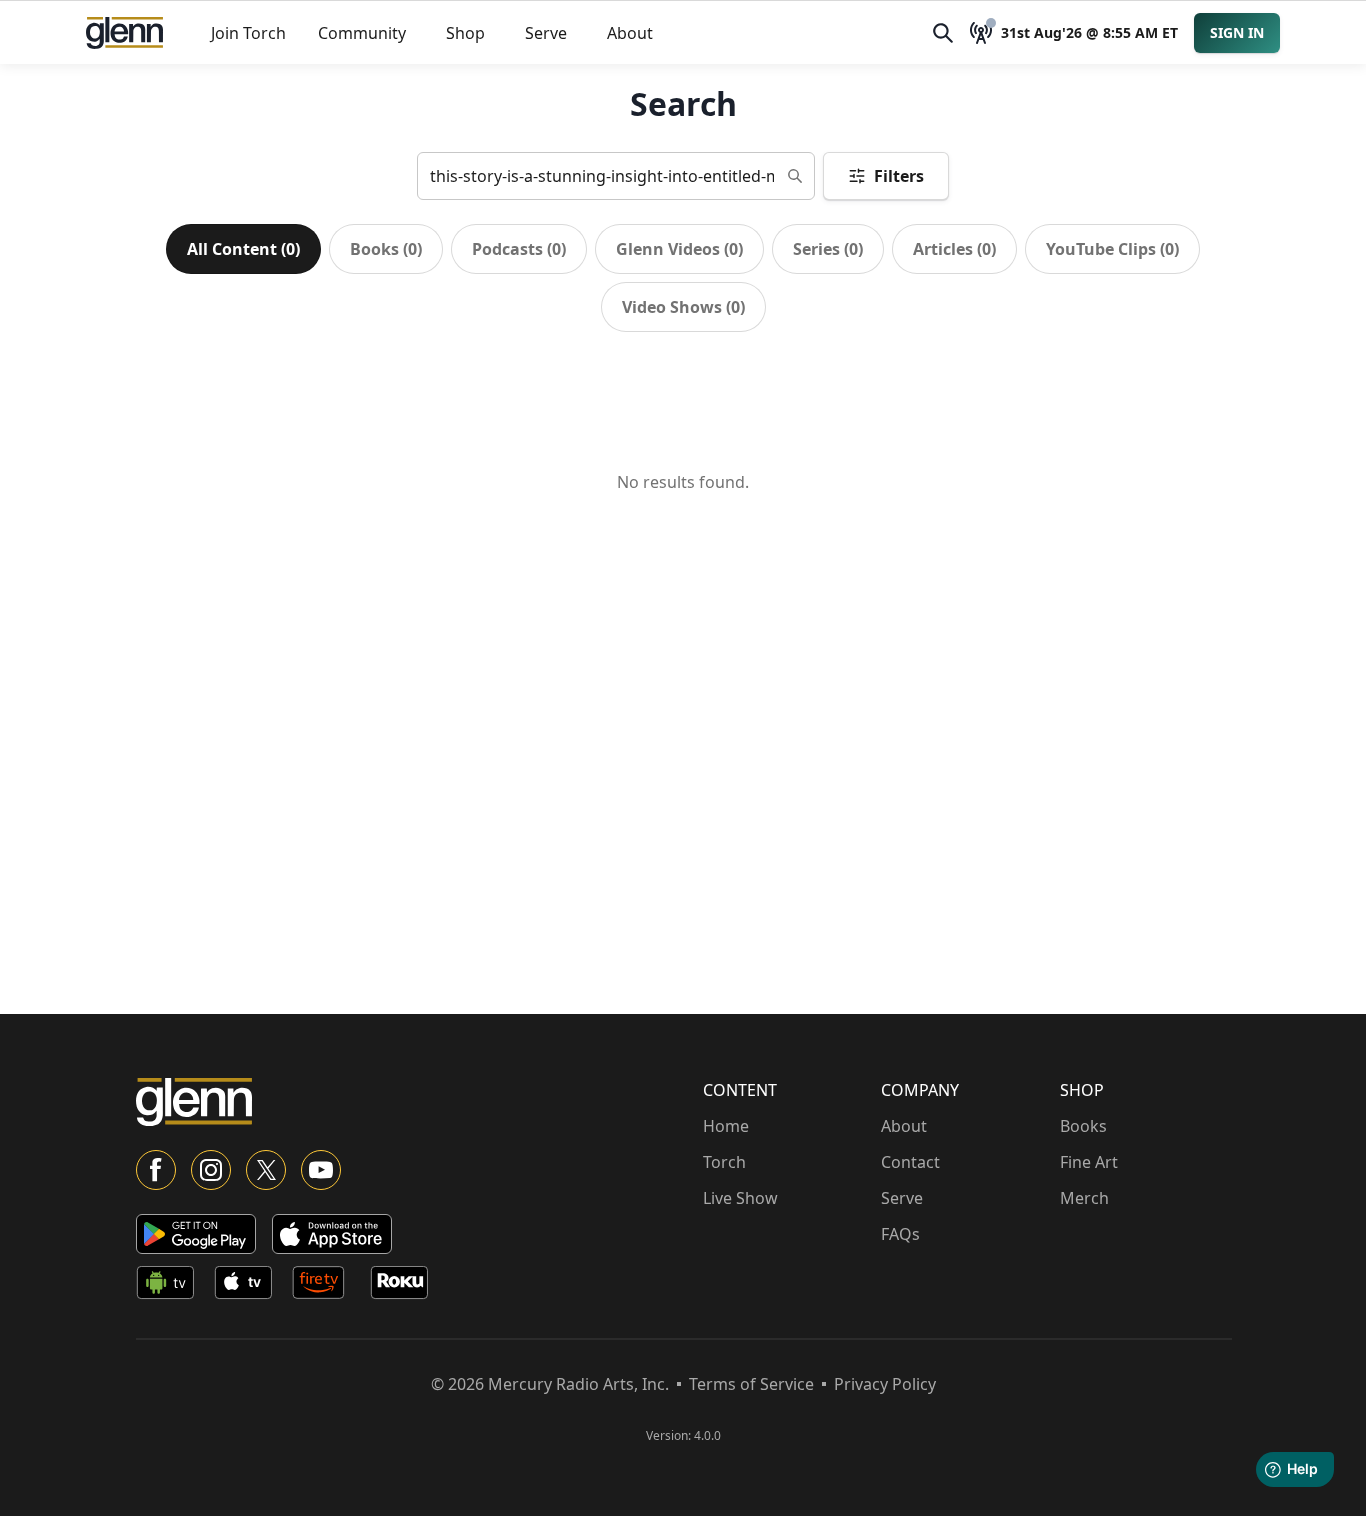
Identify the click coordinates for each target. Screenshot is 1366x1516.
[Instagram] (211, 1170)
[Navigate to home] (124, 33)
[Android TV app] (171, 1286)
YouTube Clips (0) (1112, 249)
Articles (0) (954, 249)
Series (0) (828, 249)
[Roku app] (405, 1286)
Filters (899, 176)
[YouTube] (321, 1170)
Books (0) (386, 249)
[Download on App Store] (332, 1234)
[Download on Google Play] (196, 1234)
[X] (266, 1170)
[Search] (943, 33)
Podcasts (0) (519, 249)
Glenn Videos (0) (679, 249)
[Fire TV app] (327, 1286)
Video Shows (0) (683, 307)
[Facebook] (156, 1170)
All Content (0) (243, 249)
